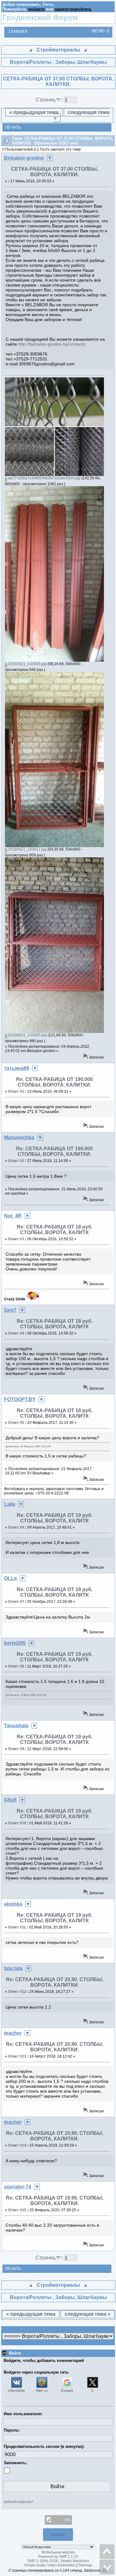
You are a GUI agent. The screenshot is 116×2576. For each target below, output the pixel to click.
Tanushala (16, 1726)
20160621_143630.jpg (27, 1035)
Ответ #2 (16, 1161)
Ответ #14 (17, 2145)
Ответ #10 (17, 1823)
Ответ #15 (17, 2210)
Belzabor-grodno (24, 158)
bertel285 (15, 1643)
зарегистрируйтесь (73, 9)
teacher (13, 2033)
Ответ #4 (16, 1333)
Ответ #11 (17, 1927)
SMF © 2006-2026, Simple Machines (58, 2561)
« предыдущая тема (34, 112)
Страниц (46, 100)
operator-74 (18, 2187)
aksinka (13, 1904)
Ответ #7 (16, 1602)
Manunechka (19, 1138)
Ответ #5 (16, 1423)
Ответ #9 (16, 1749)
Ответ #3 (16, 1239)
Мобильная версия (58, 2552)
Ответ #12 (17, 1992)
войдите (36, 9)
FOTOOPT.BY (20, 1399)
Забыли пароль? (18, 2502)
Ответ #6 (16, 1527)
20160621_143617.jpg (27, 849)
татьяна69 (17, 1068)
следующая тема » (82, 115)
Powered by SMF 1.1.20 (58, 2557)
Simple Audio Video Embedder (50, 2565)
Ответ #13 (17, 2056)
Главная (18, 32)
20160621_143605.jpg (27, 664)
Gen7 (10, 1310)
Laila (10, 1504)
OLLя (10, 1578)
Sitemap (85, 2565)
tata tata (13, 1968)
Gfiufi (10, 1800)
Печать (13, 127)
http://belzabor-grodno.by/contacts (52, 344)
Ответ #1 (16, 1091)
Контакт (58, 2535)
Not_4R (13, 1216)
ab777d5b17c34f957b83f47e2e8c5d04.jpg (44, 478)
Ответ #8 (16, 1666)
